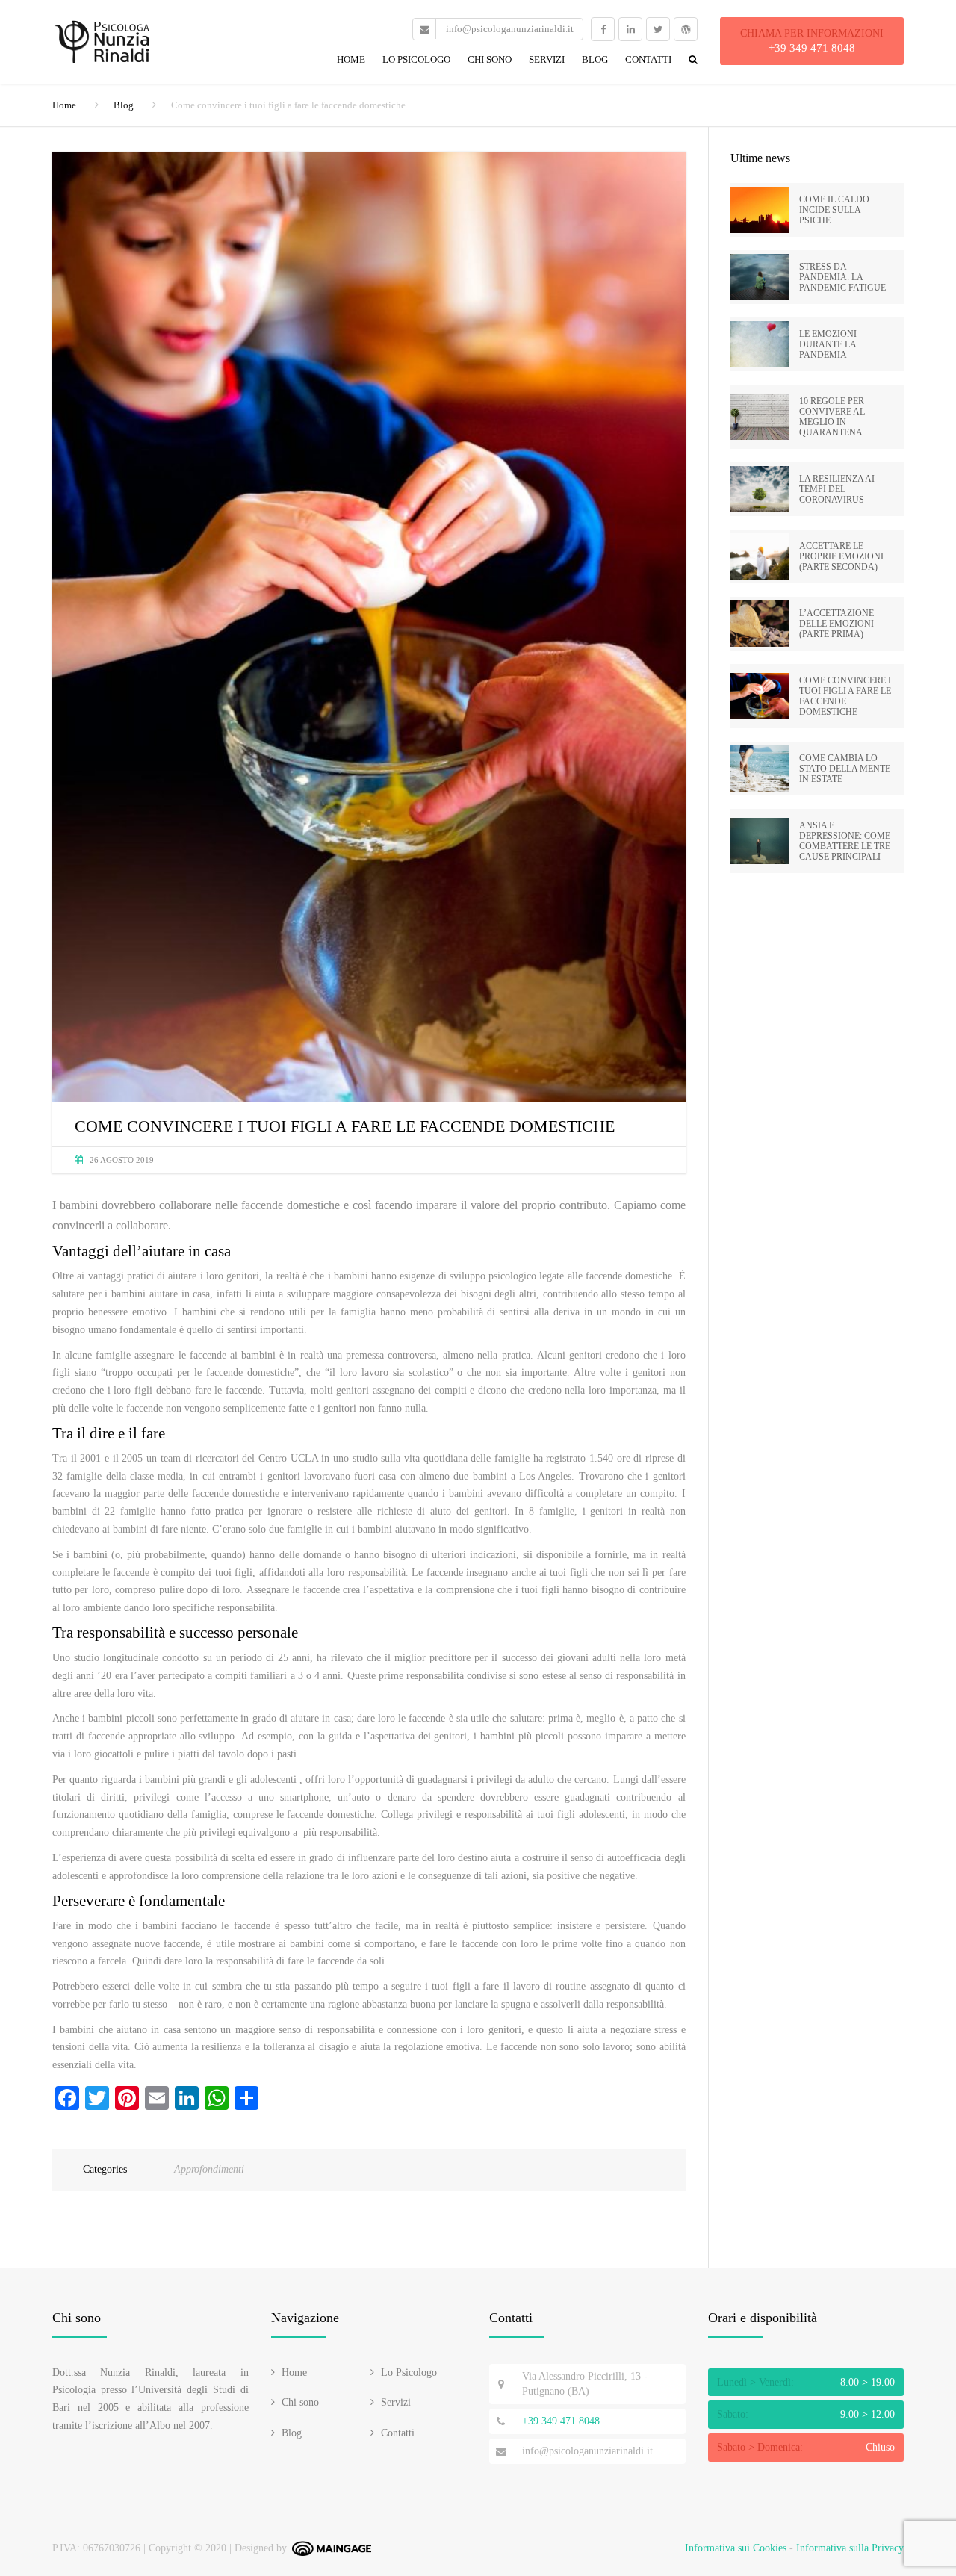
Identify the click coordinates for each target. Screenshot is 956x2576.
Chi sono (490, 59)
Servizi (547, 59)
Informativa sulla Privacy (850, 2548)
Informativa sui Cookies (736, 2548)
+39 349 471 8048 (812, 48)
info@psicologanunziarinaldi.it (587, 2451)
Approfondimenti (209, 2169)
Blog (595, 59)
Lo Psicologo (416, 59)
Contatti (648, 59)
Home (351, 59)
